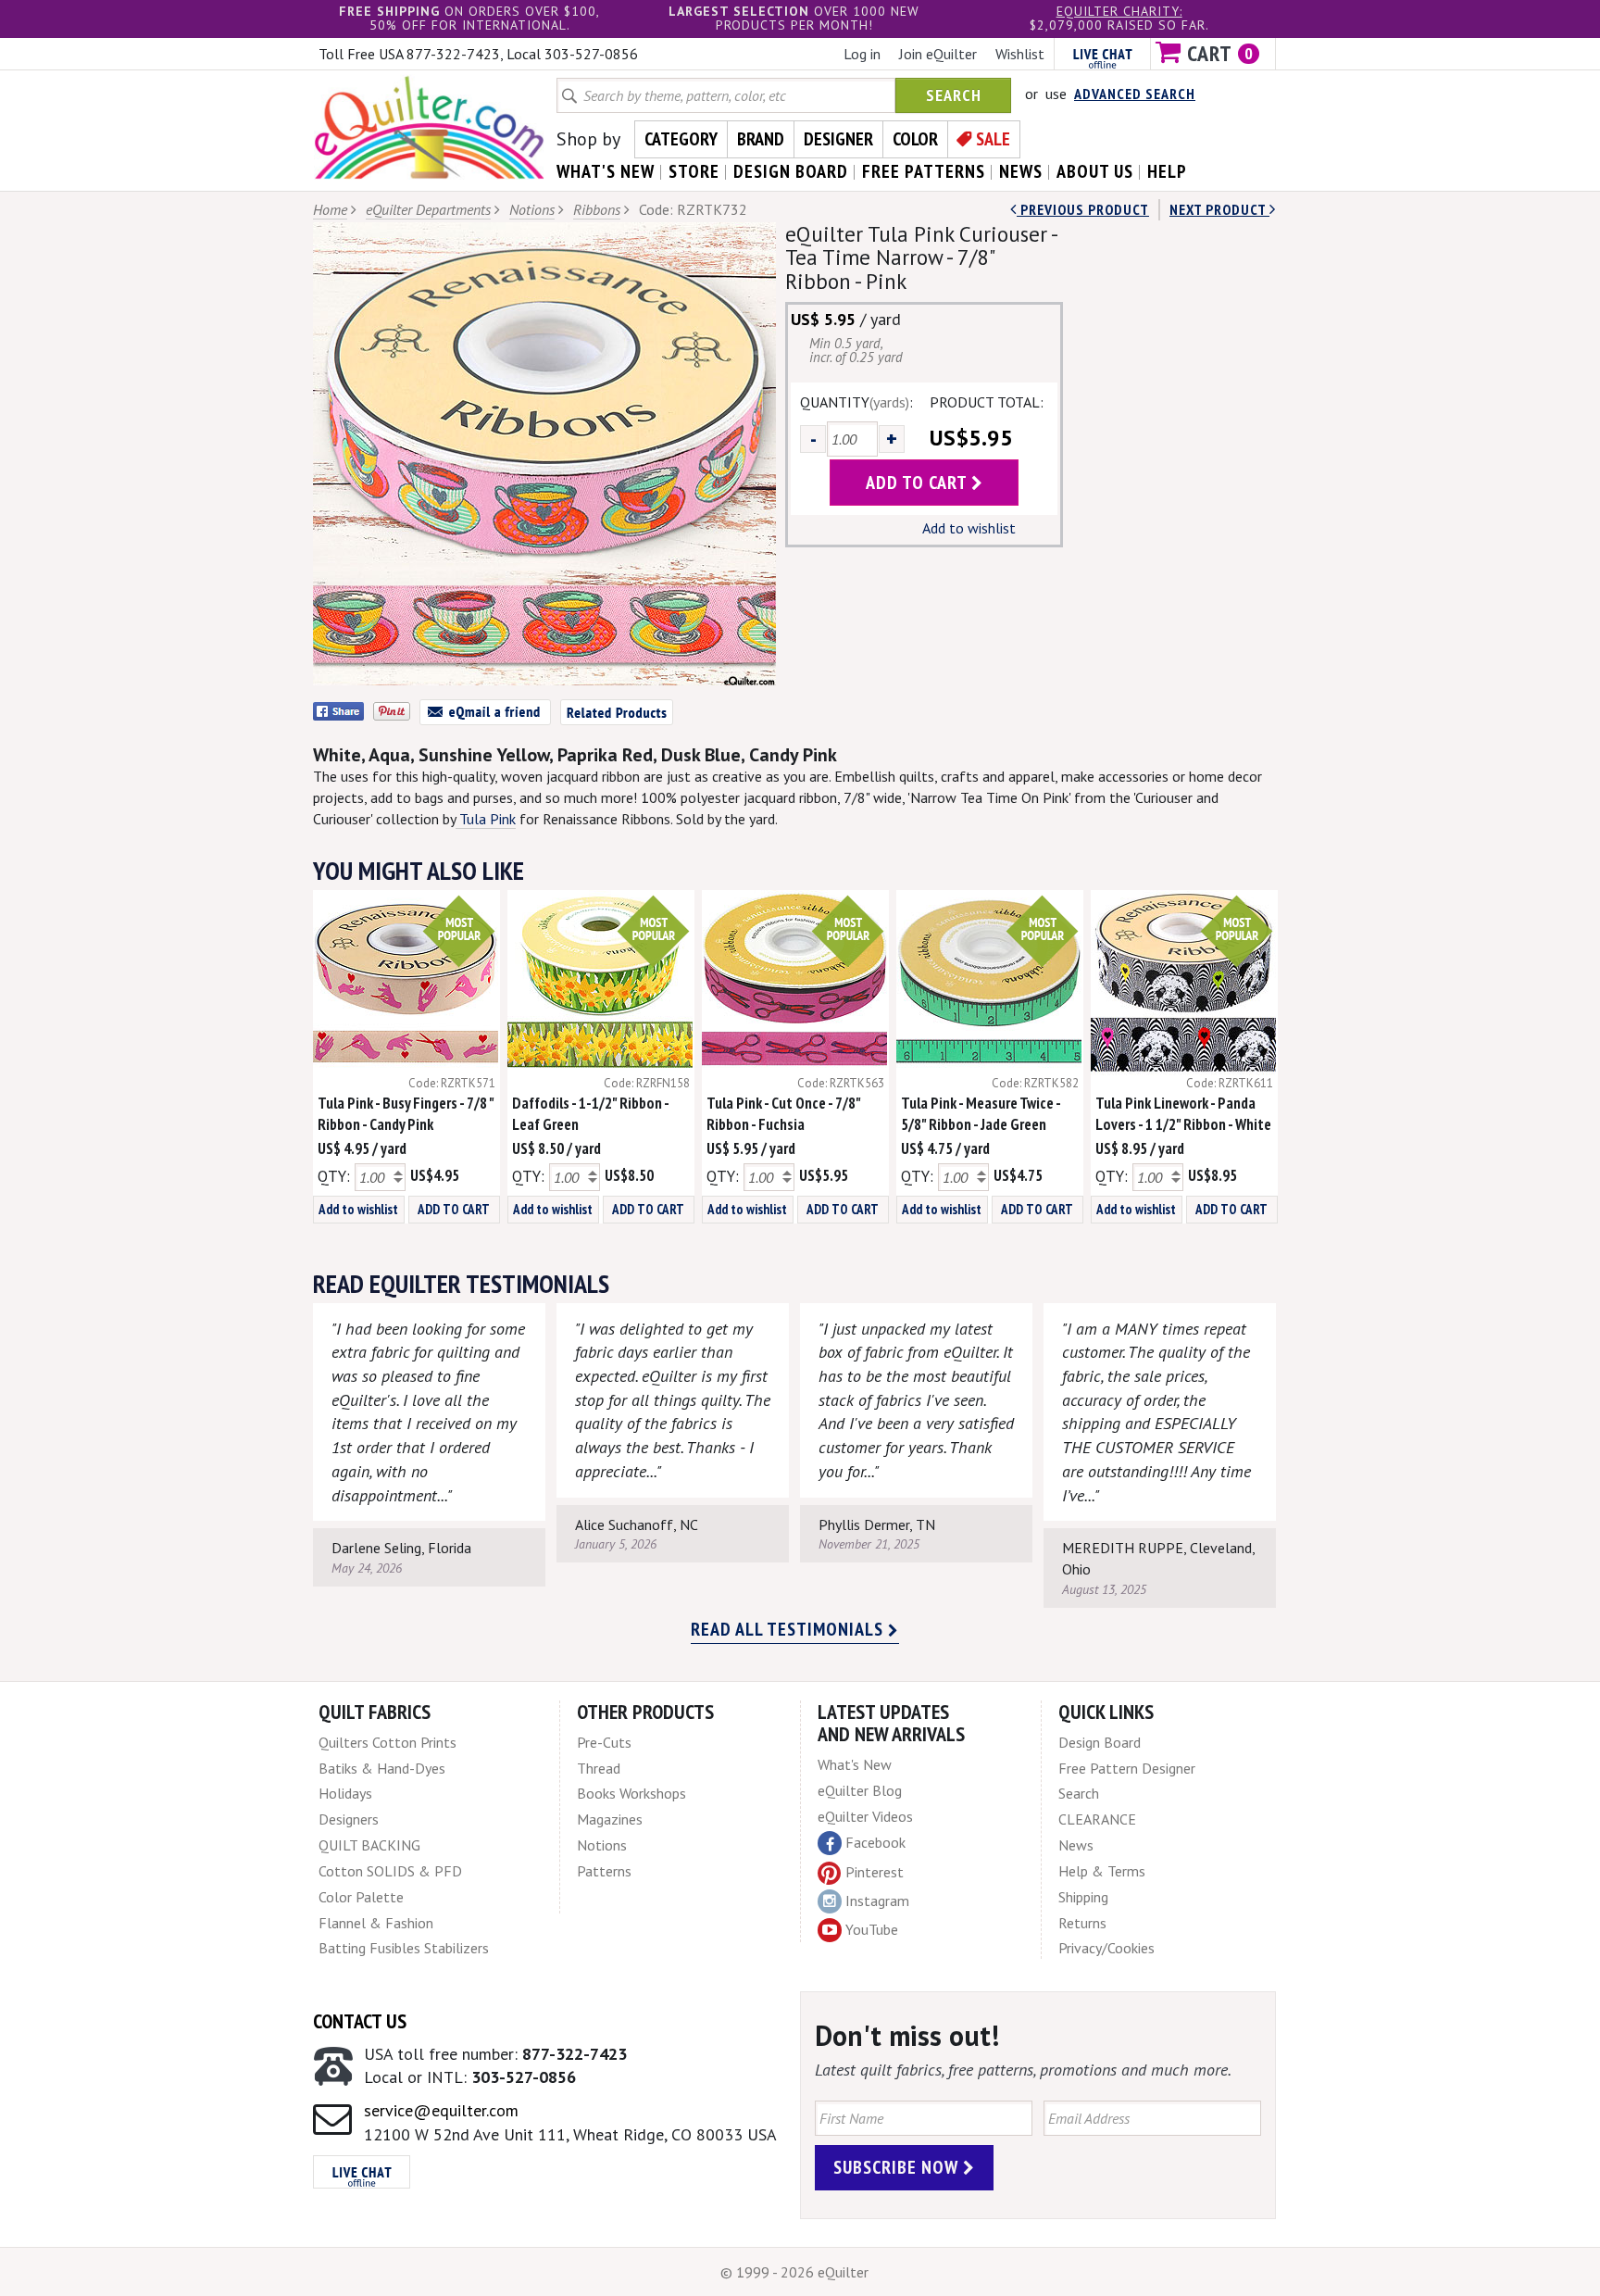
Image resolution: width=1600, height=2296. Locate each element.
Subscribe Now (898, 2167)
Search (954, 95)
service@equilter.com (441, 2110)
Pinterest (875, 1872)
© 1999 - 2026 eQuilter (794, 2272)
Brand (761, 139)
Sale (993, 139)
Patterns (604, 1871)
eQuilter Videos (865, 1816)
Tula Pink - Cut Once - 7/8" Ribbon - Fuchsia (783, 1114)
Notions (532, 209)
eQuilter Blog (860, 1790)
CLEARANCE (1097, 1819)
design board (791, 171)
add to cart (919, 483)
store (694, 171)
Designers (349, 1819)
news (1021, 171)
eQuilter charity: (1119, 11)
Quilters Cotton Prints (387, 1742)
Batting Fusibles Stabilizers (404, 1948)
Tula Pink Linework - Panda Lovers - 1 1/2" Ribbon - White (1183, 1114)
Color (915, 139)
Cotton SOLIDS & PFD (390, 1871)
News (1076, 1845)
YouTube (872, 1929)
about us (1095, 171)
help (1167, 171)
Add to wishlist (969, 528)
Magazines (610, 1819)
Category (681, 139)
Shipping (1083, 1897)
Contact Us (360, 2021)
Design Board (1100, 1742)
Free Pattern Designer (1127, 1768)
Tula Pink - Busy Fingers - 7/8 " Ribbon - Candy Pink (406, 1114)
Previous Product (1083, 209)
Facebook (875, 1842)
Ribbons (597, 209)
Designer (838, 139)
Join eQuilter (938, 54)
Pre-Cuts (604, 1742)
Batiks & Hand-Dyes (382, 1768)
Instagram (877, 1901)
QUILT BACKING (369, 1845)
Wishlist (1020, 54)
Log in (862, 54)
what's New (606, 171)
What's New (855, 1764)
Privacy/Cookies (1106, 1948)
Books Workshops (631, 1793)
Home (330, 209)
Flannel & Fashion (376, 1923)
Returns (1082, 1923)
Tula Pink (486, 819)
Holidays (345, 1793)
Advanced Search (1135, 94)
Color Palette (361, 1897)
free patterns (924, 171)
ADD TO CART (454, 1209)
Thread (599, 1768)
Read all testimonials (789, 1629)
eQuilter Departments (428, 209)
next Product (1219, 209)
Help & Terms (1102, 1871)
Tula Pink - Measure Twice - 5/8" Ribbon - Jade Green (981, 1114)
